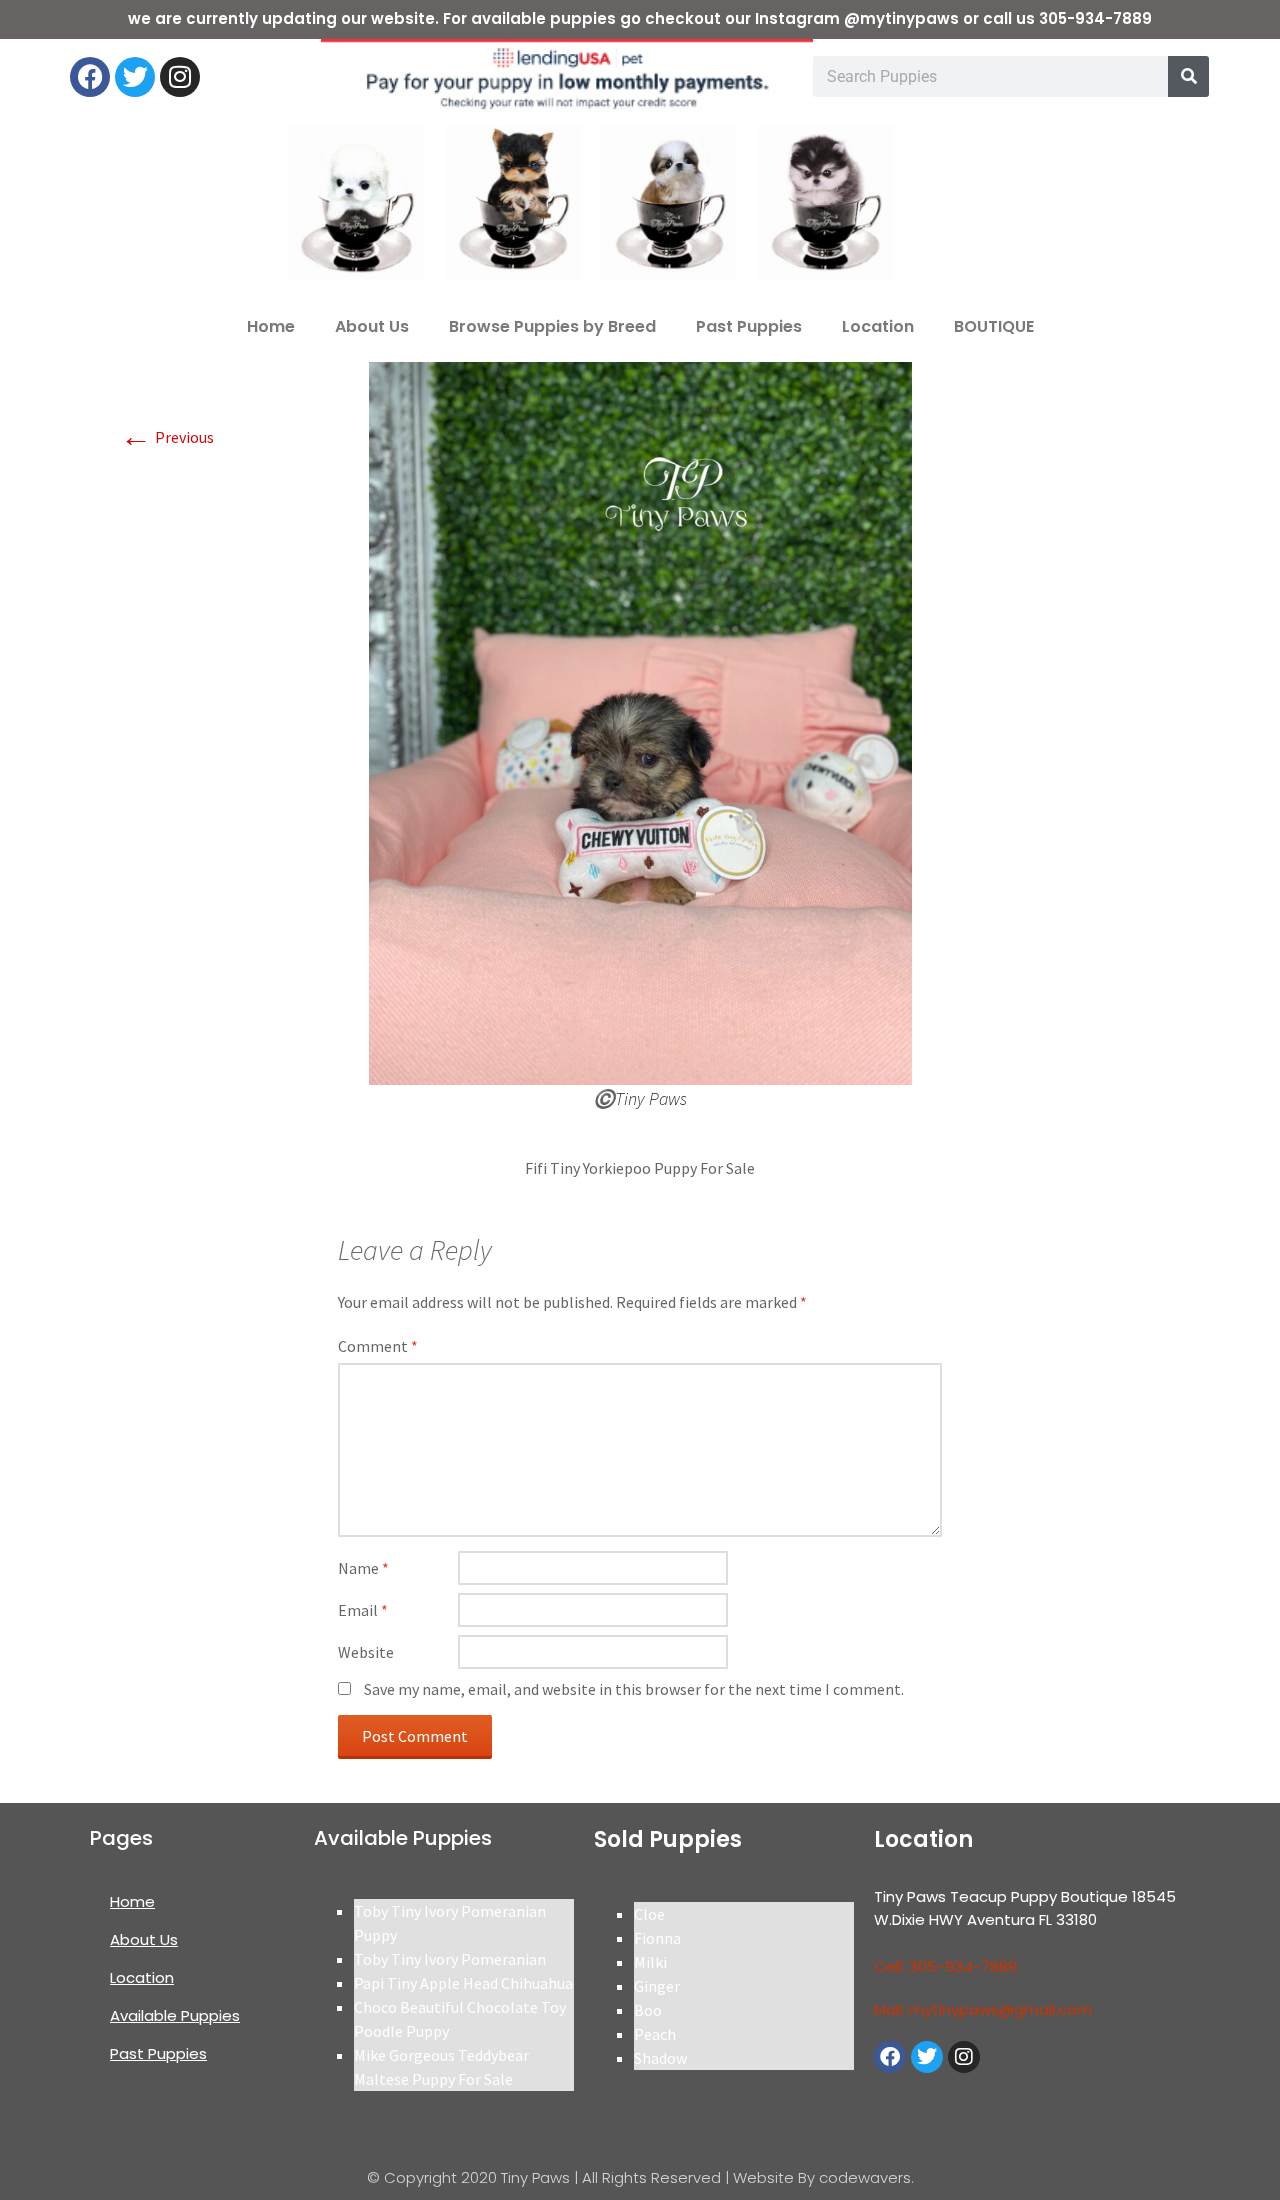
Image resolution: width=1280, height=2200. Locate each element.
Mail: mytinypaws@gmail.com (983, 2009)
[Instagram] (180, 77)
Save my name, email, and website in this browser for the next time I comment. (634, 1689)
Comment (378, 1346)
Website (366, 1652)
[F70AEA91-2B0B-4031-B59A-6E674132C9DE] (640, 721)
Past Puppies (749, 326)
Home (271, 326)
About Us (372, 326)
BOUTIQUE (994, 326)
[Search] (1188, 76)
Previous (167, 437)
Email (363, 1610)
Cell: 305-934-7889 (945, 1966)
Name (363, 1568)
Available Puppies (175, 2015)
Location (878, 326)
